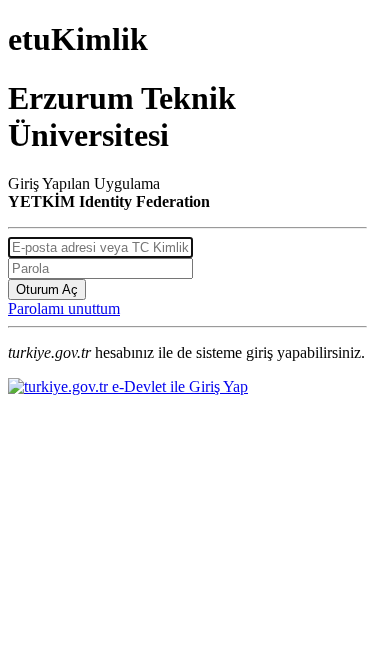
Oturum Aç (47, 289)
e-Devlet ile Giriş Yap (178, 386)
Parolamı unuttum (64, 308)
